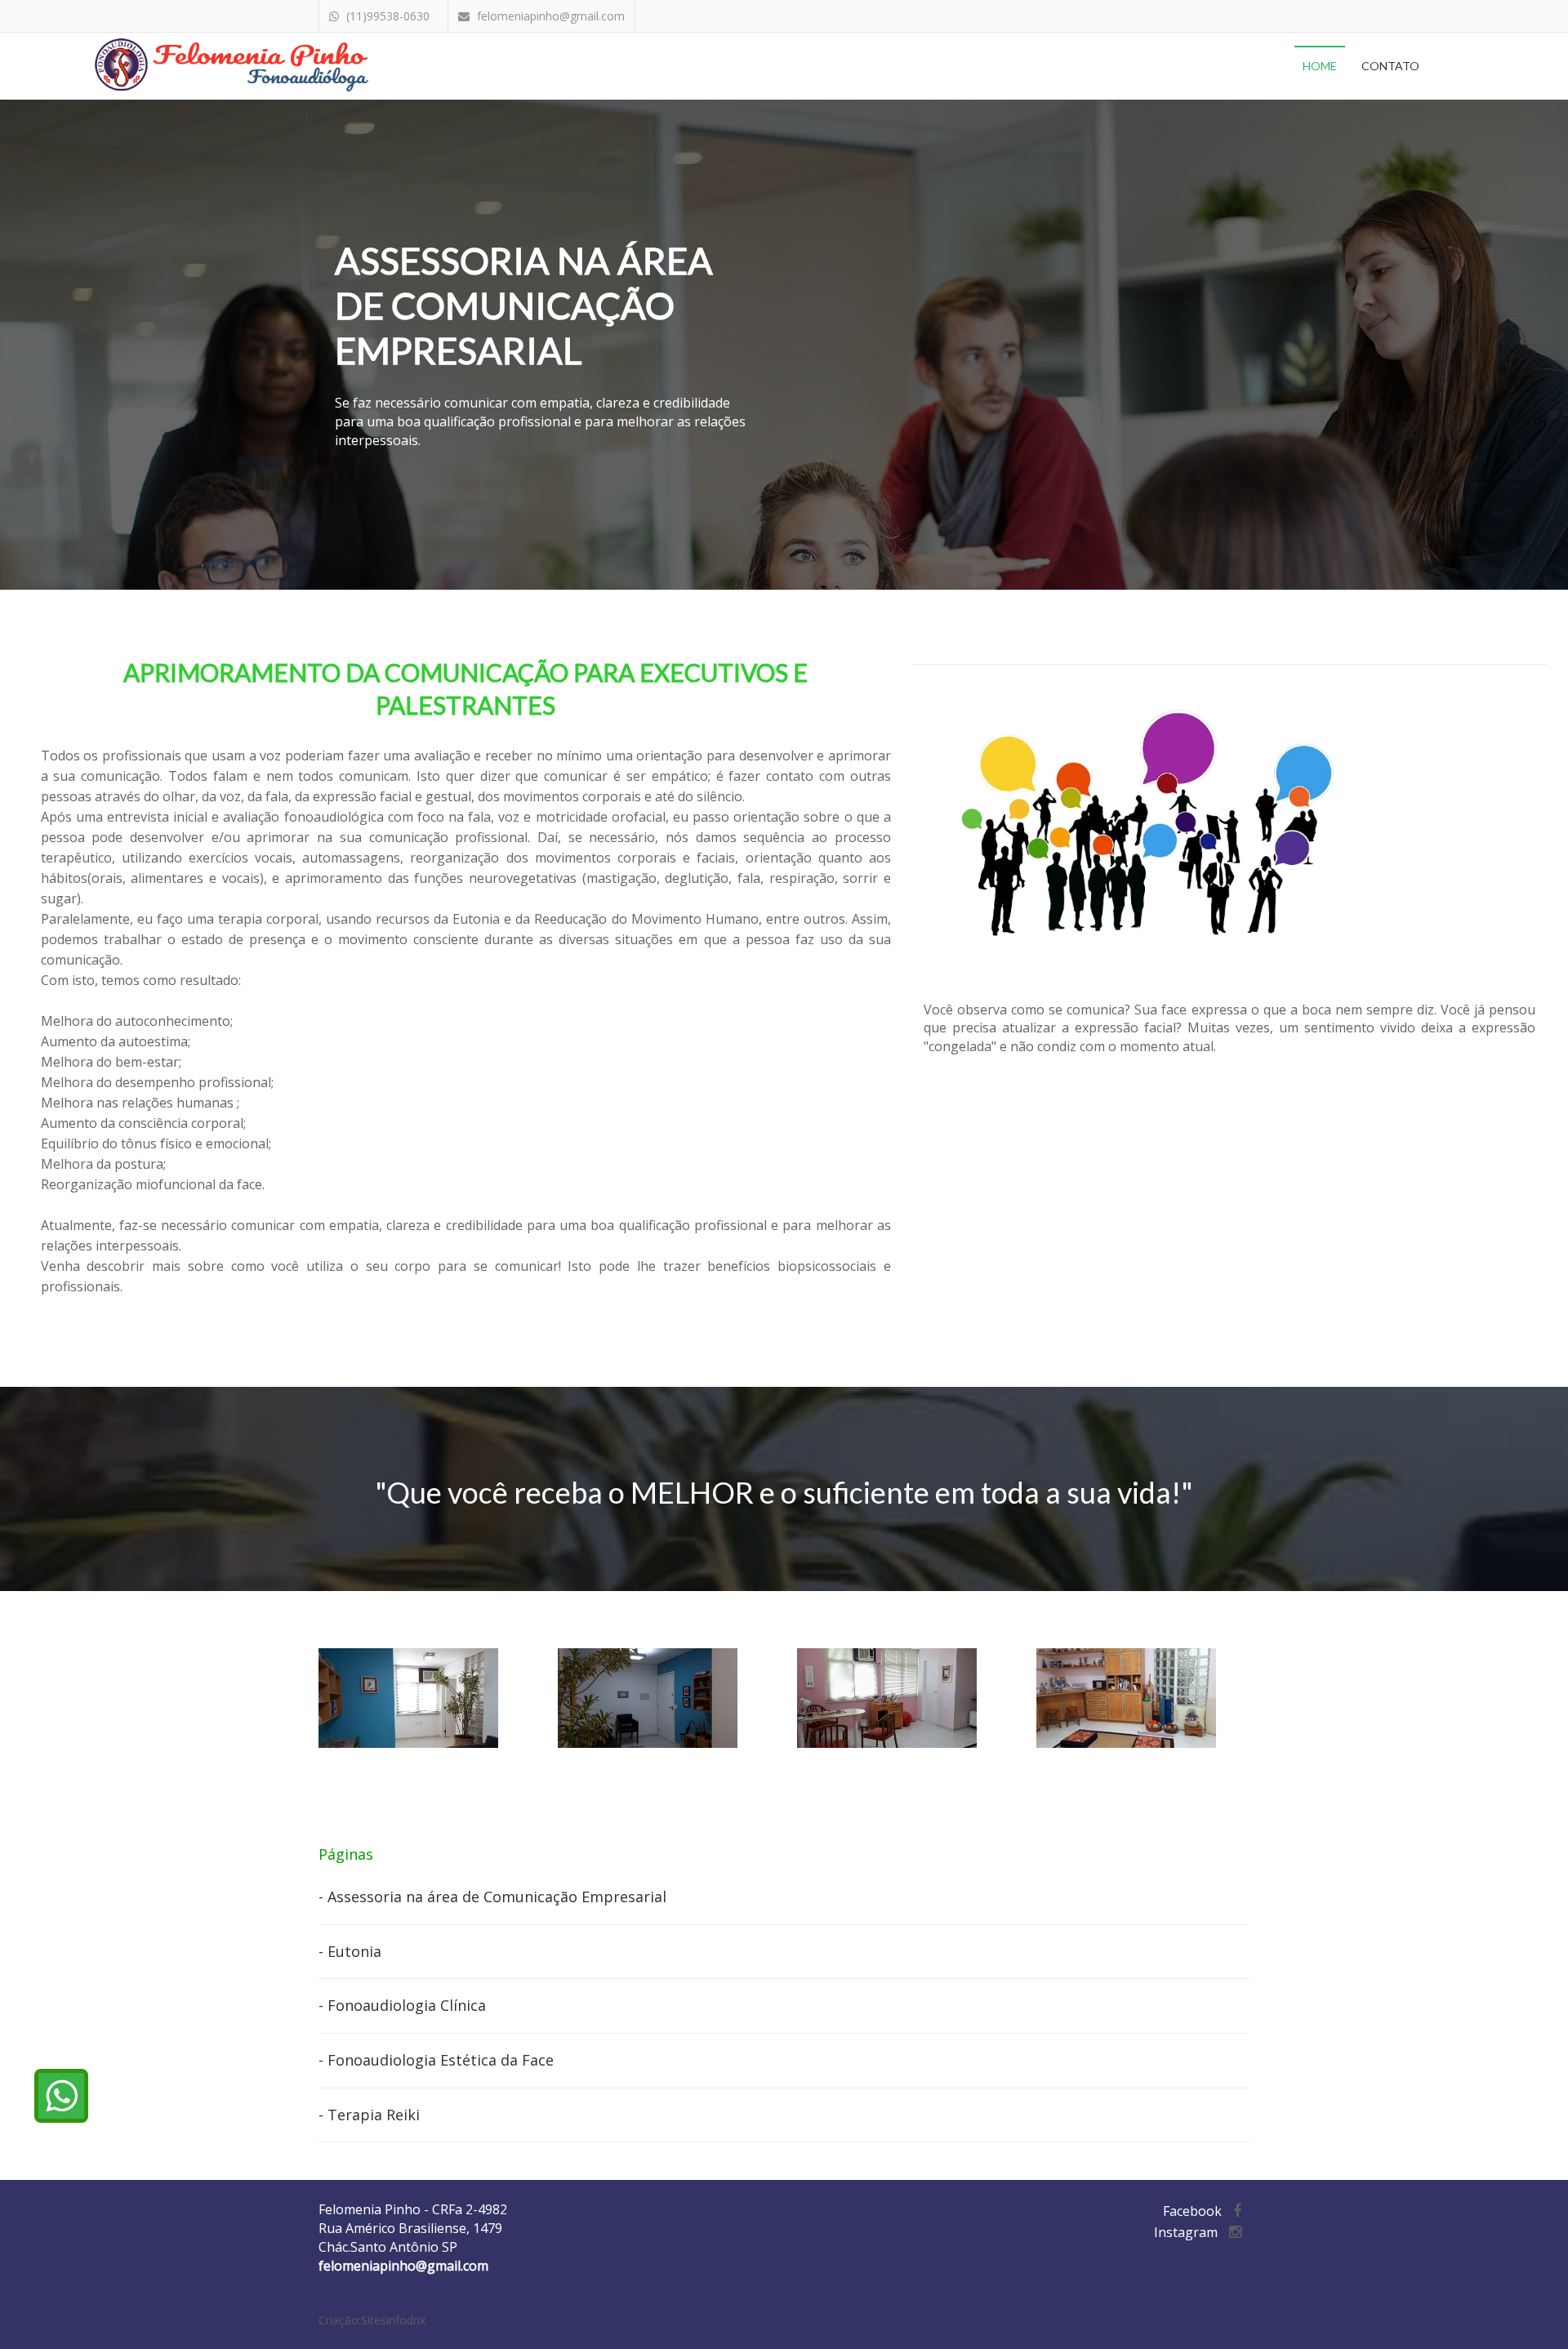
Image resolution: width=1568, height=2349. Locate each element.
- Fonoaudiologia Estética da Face (436, 2060)
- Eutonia (350, 1951)
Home (1320, 66)
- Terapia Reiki (369, 2115)
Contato (1390, 66)
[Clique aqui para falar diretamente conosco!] (61, 2096)
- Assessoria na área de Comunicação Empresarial (492, 1897)
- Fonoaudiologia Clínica (402, 2005)
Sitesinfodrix (393, 2320)
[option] (426, 1698)
